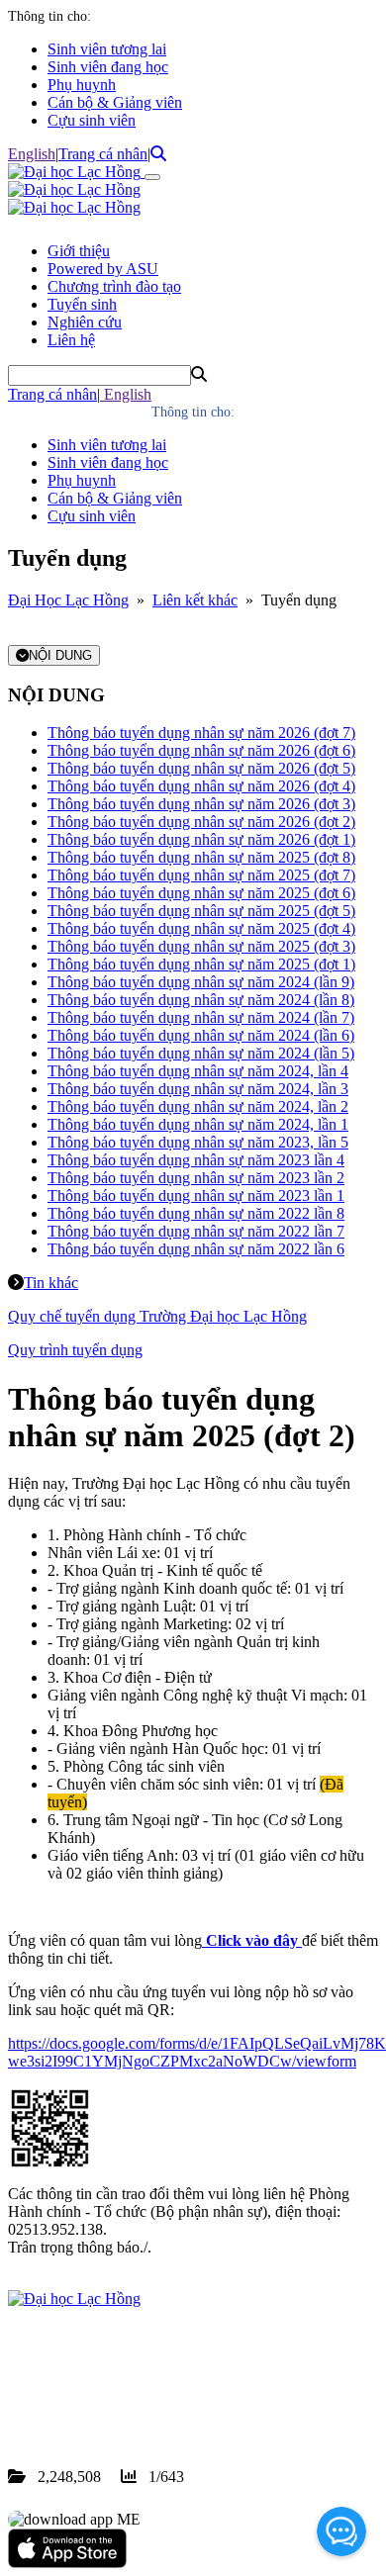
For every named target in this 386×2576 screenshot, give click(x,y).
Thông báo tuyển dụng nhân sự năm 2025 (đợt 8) (201, 857)
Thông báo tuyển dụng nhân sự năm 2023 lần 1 (196, 1196)
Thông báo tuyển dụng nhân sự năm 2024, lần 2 (198, 1106)
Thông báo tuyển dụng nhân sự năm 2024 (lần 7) (201, 1017)
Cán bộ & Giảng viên (115, 102)
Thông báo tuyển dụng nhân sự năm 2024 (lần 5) (201, 1053)
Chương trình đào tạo (114, 286)
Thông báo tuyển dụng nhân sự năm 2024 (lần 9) (201, 982)
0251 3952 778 (168, 2388)
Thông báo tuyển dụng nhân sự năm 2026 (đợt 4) (201, 786)
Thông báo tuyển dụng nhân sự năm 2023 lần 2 (196, 1178)
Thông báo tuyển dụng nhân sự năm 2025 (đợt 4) (201, 928)
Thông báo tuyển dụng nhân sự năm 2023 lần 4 (196, 1160)
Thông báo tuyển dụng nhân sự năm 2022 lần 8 (196, 1213)
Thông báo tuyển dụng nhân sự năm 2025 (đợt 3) (201, 946)
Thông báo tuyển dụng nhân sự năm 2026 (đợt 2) (201, 822)
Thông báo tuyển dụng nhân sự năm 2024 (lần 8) (201, 1000)
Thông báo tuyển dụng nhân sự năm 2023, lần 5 (198, 1142)
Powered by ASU (103, 269)
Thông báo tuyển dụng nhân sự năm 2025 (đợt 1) (201, 964)
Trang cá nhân (103, 154)
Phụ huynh (82, 85)
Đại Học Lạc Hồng (68, 600)
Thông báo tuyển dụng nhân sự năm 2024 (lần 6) (201, 1035)
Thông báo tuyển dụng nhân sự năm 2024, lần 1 (198, 1124)
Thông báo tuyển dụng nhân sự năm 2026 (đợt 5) (201, 768)
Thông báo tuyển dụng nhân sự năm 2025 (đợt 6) (201, 893)
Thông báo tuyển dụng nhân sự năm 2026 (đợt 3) (201, 804)
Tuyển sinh (82, 304)
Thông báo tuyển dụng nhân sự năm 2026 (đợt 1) (201, 839)
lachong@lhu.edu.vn (157, 2405)
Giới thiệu (79, 251)
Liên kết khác (195, 600)
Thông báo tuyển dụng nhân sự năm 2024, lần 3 (198, 1089)
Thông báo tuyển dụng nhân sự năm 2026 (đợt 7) (201, 733)
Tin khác (51, 1283)
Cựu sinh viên (92, 120)
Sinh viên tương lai (107, 49)
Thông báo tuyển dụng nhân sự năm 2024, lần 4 (198, 1071)
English (32, 154)
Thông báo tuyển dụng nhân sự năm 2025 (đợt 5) (201, 911)
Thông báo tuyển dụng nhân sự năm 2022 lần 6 (196, 1249)
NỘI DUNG (60, 655)
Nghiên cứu (85, 322)
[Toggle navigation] (152, 177)
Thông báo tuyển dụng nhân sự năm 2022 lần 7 (196, 1231)
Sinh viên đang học (108, 67)
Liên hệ (71, 340)
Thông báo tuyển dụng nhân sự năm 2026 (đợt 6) (201, 750)
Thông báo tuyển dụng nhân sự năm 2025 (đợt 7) (201, 875)
